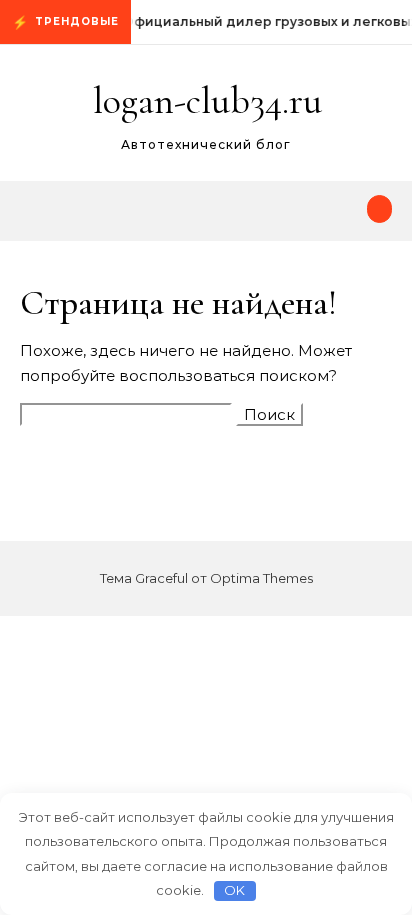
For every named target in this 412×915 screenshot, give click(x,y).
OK (234, 890)
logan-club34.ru (207, 101)
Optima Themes (261, 578)
